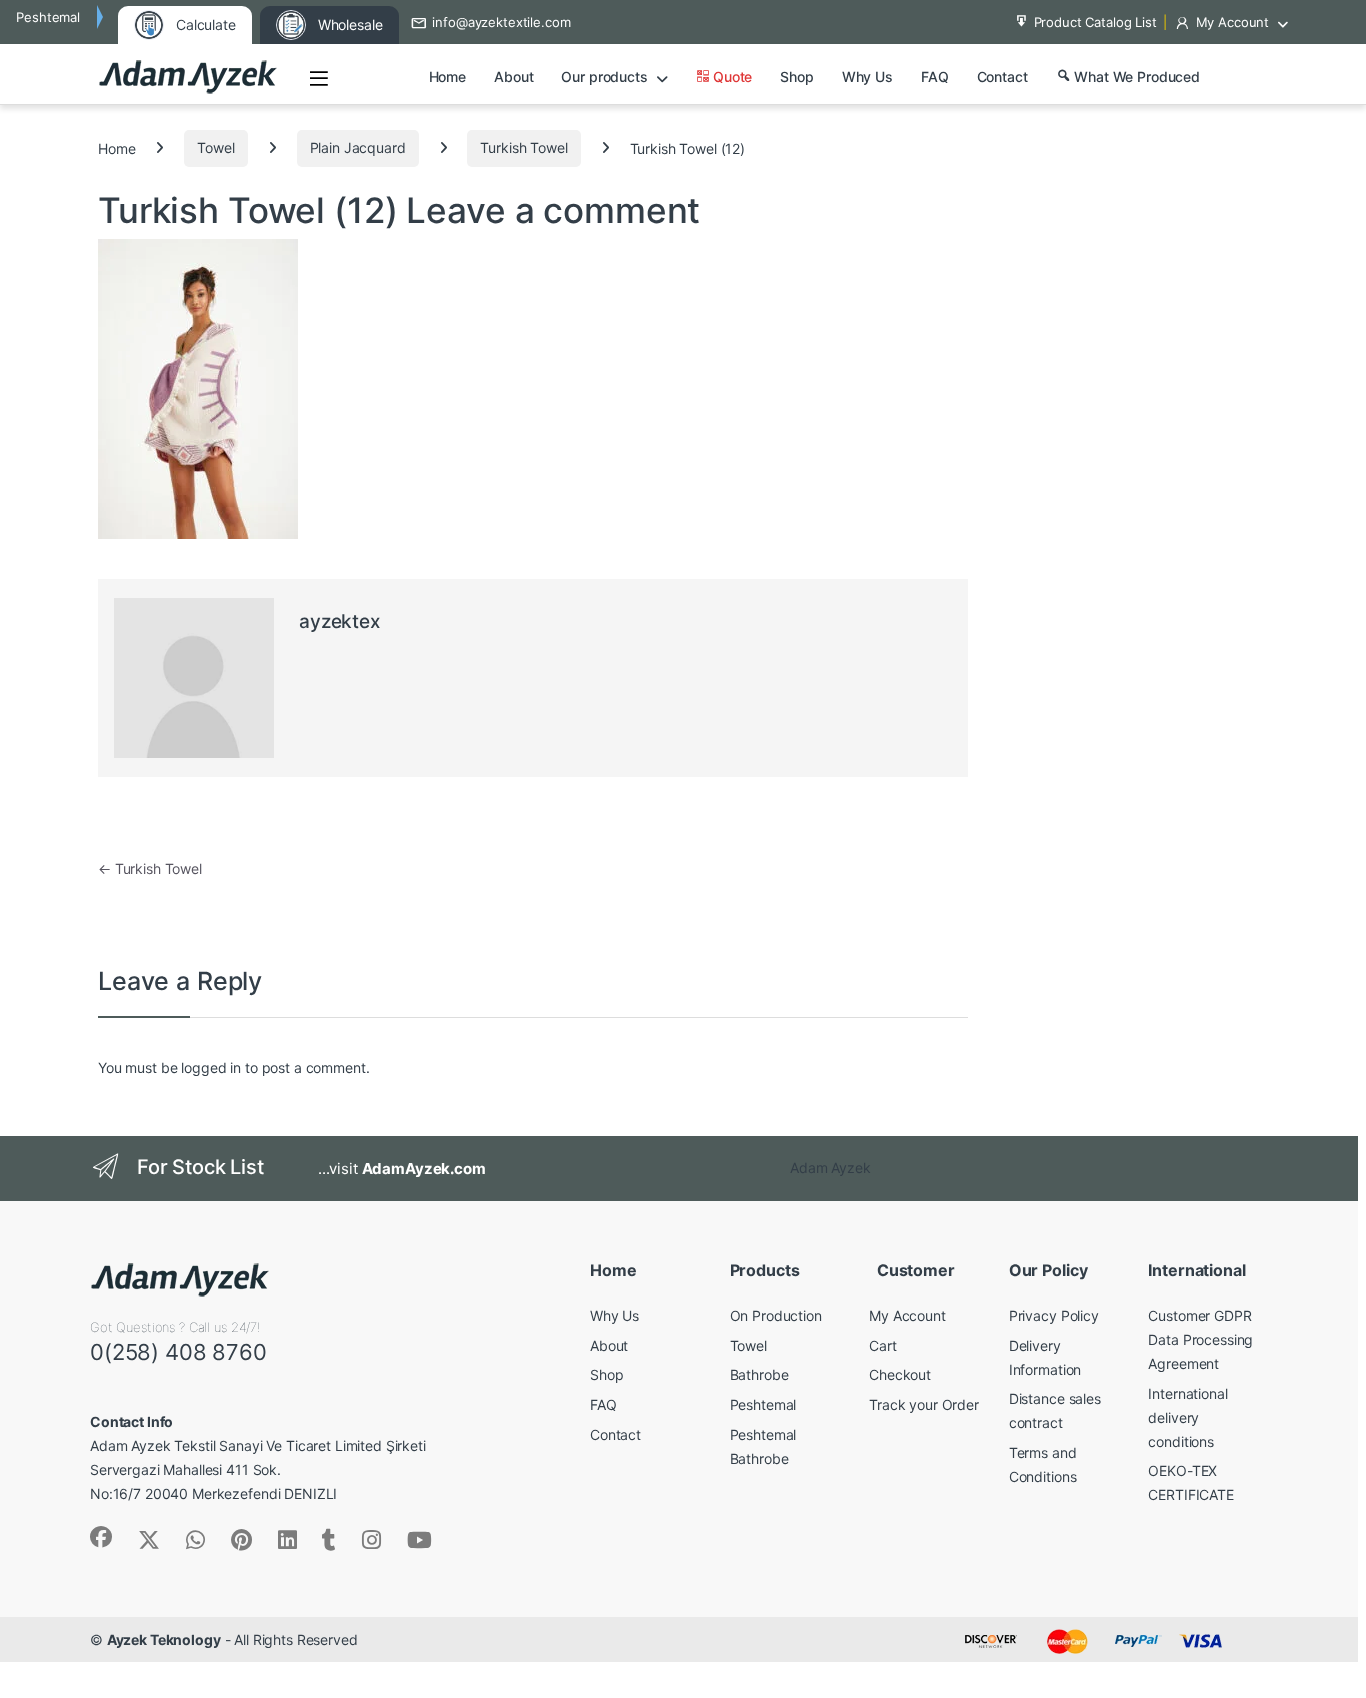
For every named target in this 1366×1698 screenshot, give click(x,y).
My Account (1233, 22)
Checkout (900, 1374)
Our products (604, 76)
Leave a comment (553, 210)
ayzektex (339, 621)
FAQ (935, 76)
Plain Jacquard (358, 147)
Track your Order (924, 1404)
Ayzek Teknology (164, 1639)
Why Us (867, 76)
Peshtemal (763, 1404)
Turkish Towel (523, 147)
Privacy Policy (1054, 1315)
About (513, 76)
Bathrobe (759, 1374)
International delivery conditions (1187, 1417)
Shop (796, 76)
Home (447, 76)
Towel (215, 147)
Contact (1002, 76)
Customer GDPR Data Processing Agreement (1200, 1339)
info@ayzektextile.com (501, 22)
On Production (776, 1315)
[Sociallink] (101, 1537)
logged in (211, 1067)
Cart (882, 1345)
